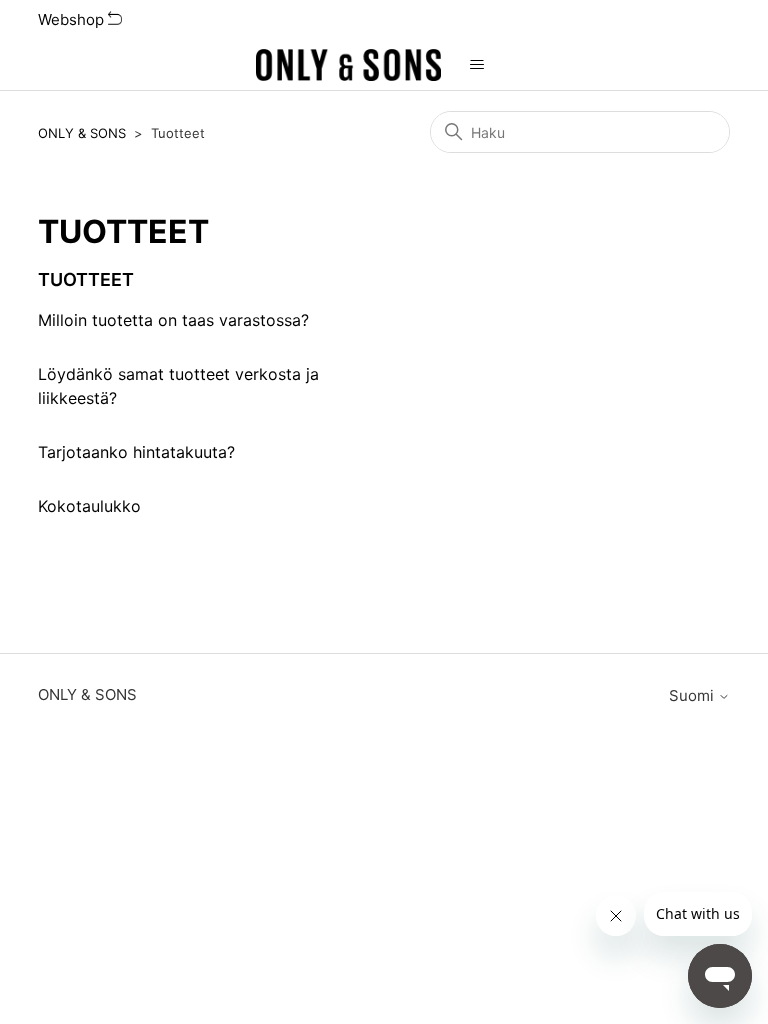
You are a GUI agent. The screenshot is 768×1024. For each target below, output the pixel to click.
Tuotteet (86, 279)
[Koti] (349, 65)
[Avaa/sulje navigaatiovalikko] (476, 65)
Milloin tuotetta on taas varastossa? (173, 320)
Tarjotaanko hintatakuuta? (136, 452)
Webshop (73, 19)
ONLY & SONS (82, 133)
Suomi (693, 695)
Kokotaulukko (89, 506)
